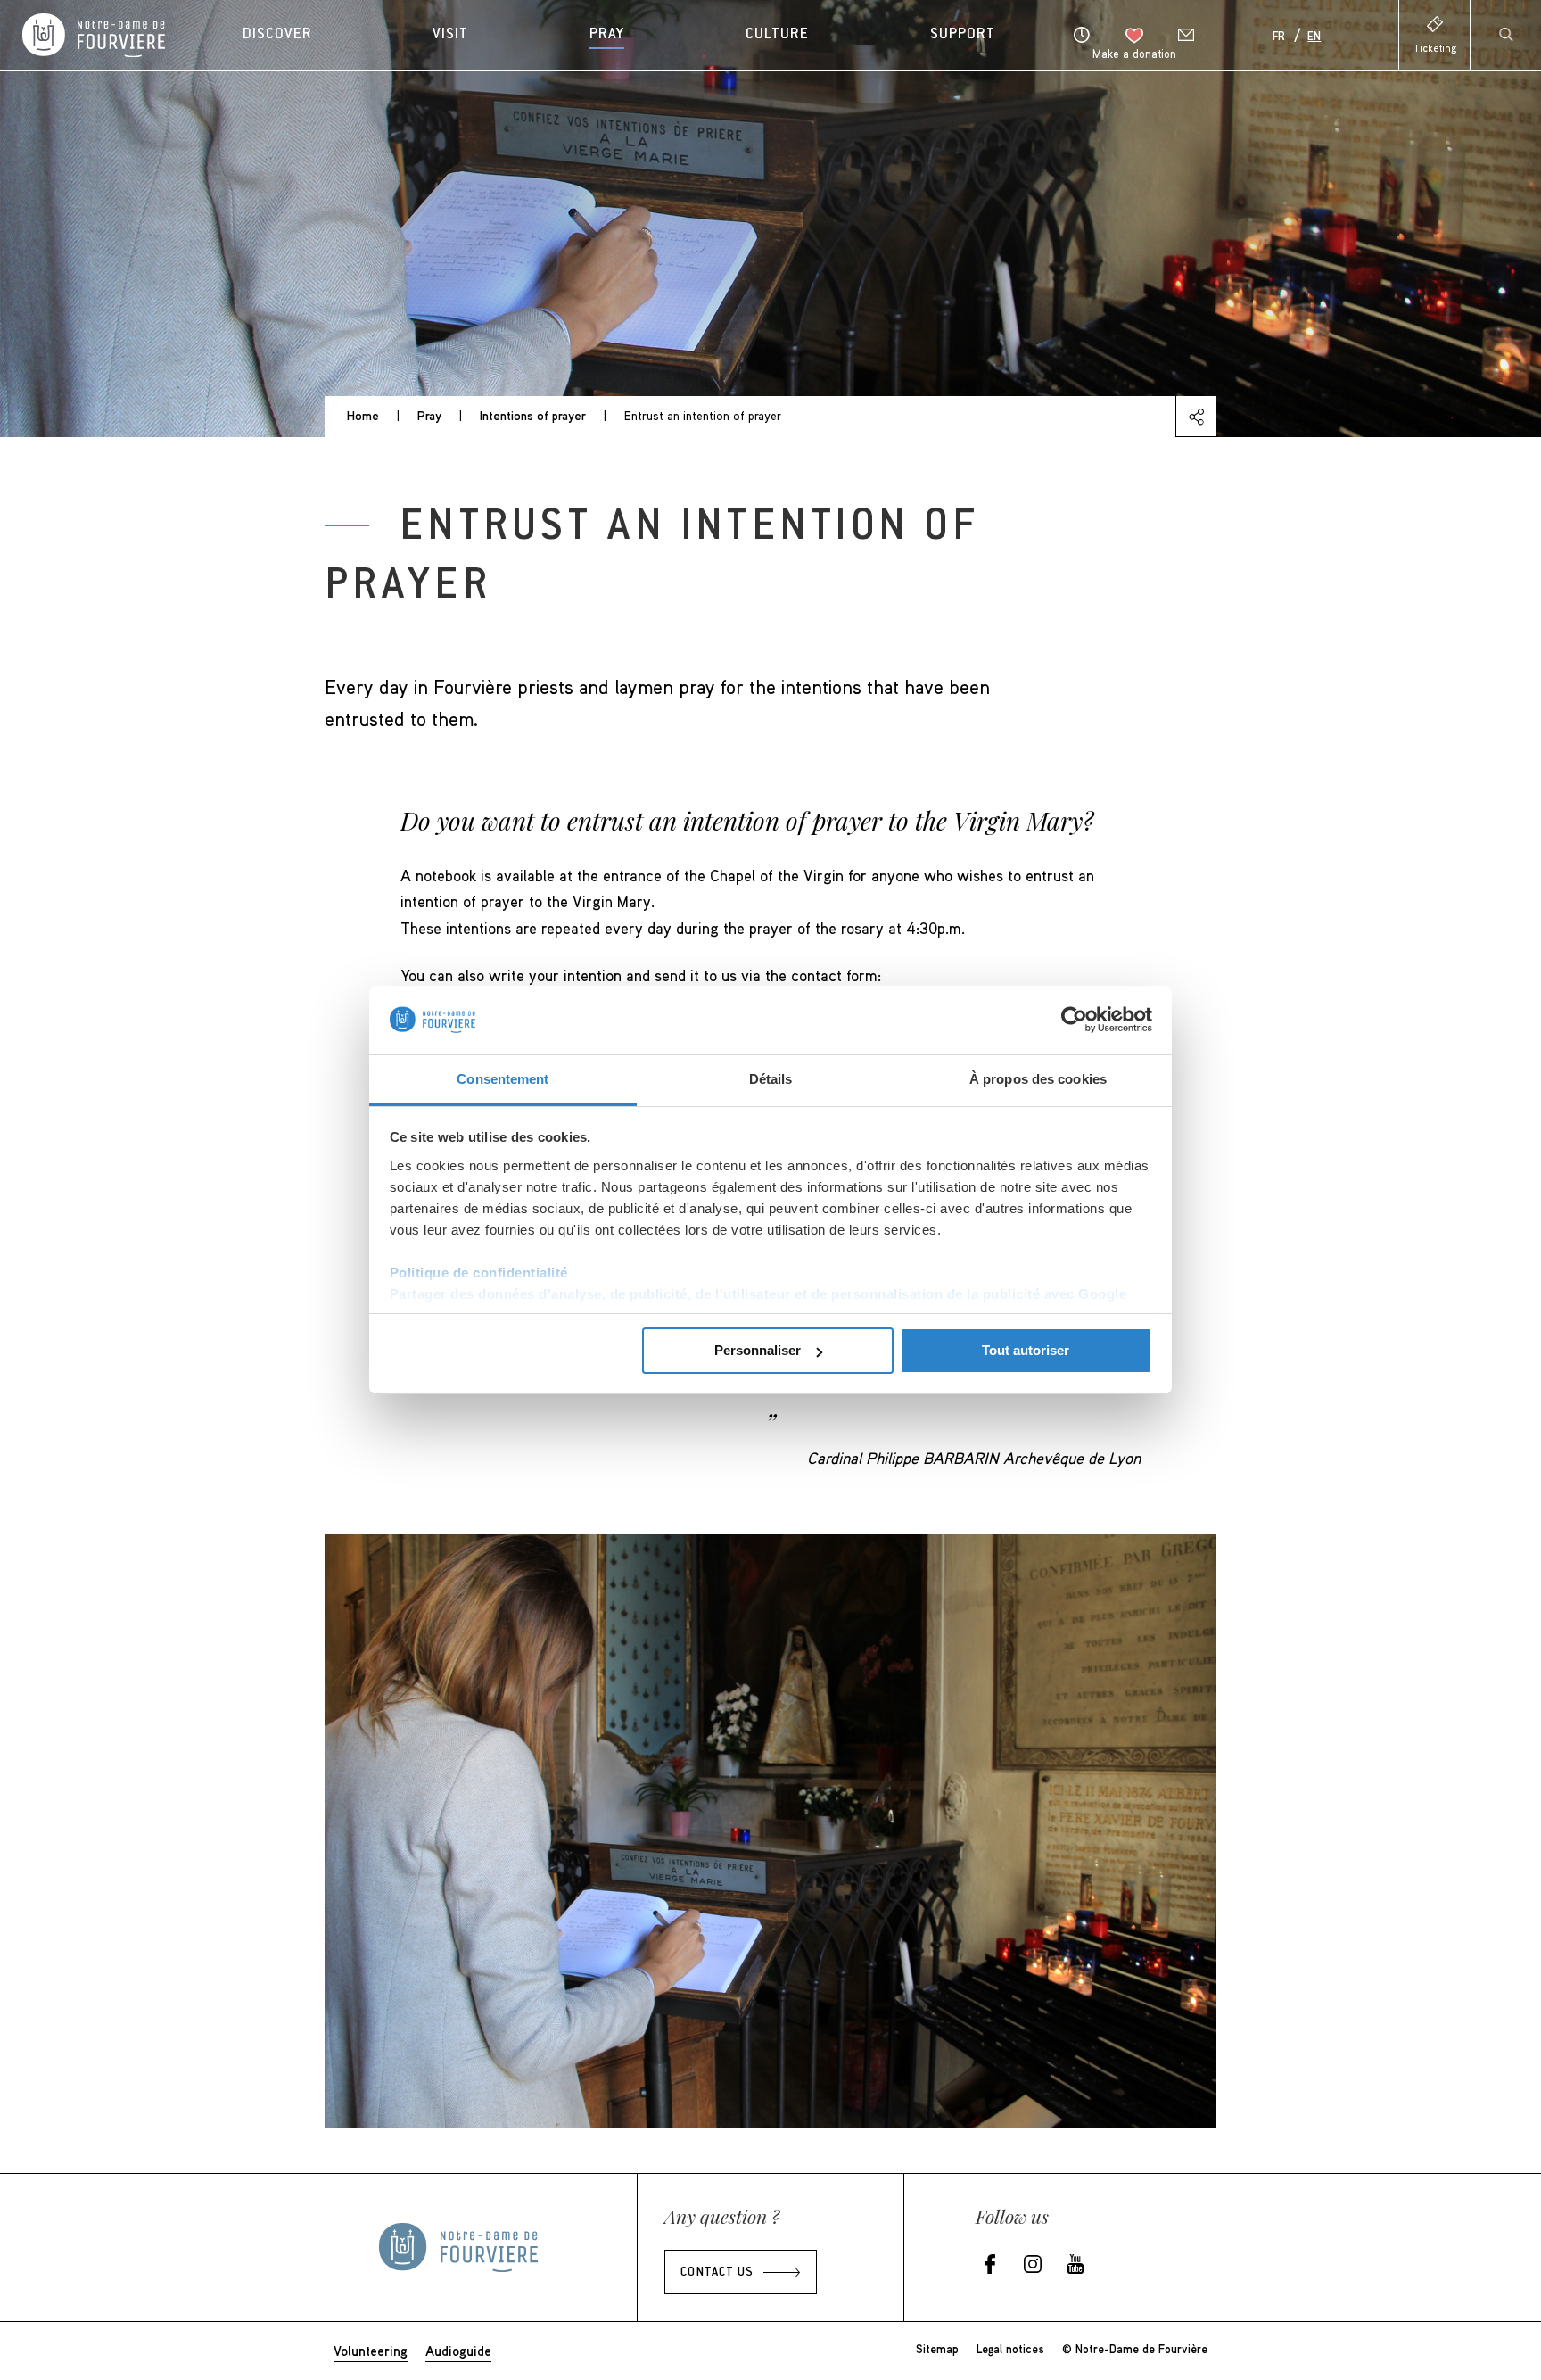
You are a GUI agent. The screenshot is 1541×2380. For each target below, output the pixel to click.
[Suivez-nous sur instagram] (1033, 2265)
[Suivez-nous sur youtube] (1075, 2265)
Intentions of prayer (533, 415)
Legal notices (1010, 2349)
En (1314, 37)
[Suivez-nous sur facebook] (990, 2265)
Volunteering (371, 2351)
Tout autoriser (1026, 1350)
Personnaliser (758, 1350)
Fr (1279, 37)
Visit (450, 35)
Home (363, 415)
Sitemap (937, 2349)
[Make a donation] (1134, 36)
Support (963, 35)
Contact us (717, 2273)
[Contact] (1186, 35)
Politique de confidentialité (479, 1273)
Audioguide (458, 2351)
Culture (777, 35)
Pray (607, 35)
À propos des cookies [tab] (1038, 1079)
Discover (277, 35)
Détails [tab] (771, 1079)
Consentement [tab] (503, 1079)
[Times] (1082, 35)
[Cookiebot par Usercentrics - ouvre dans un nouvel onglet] (1074, 1020)
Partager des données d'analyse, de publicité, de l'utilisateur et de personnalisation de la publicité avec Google (758, 1294)
